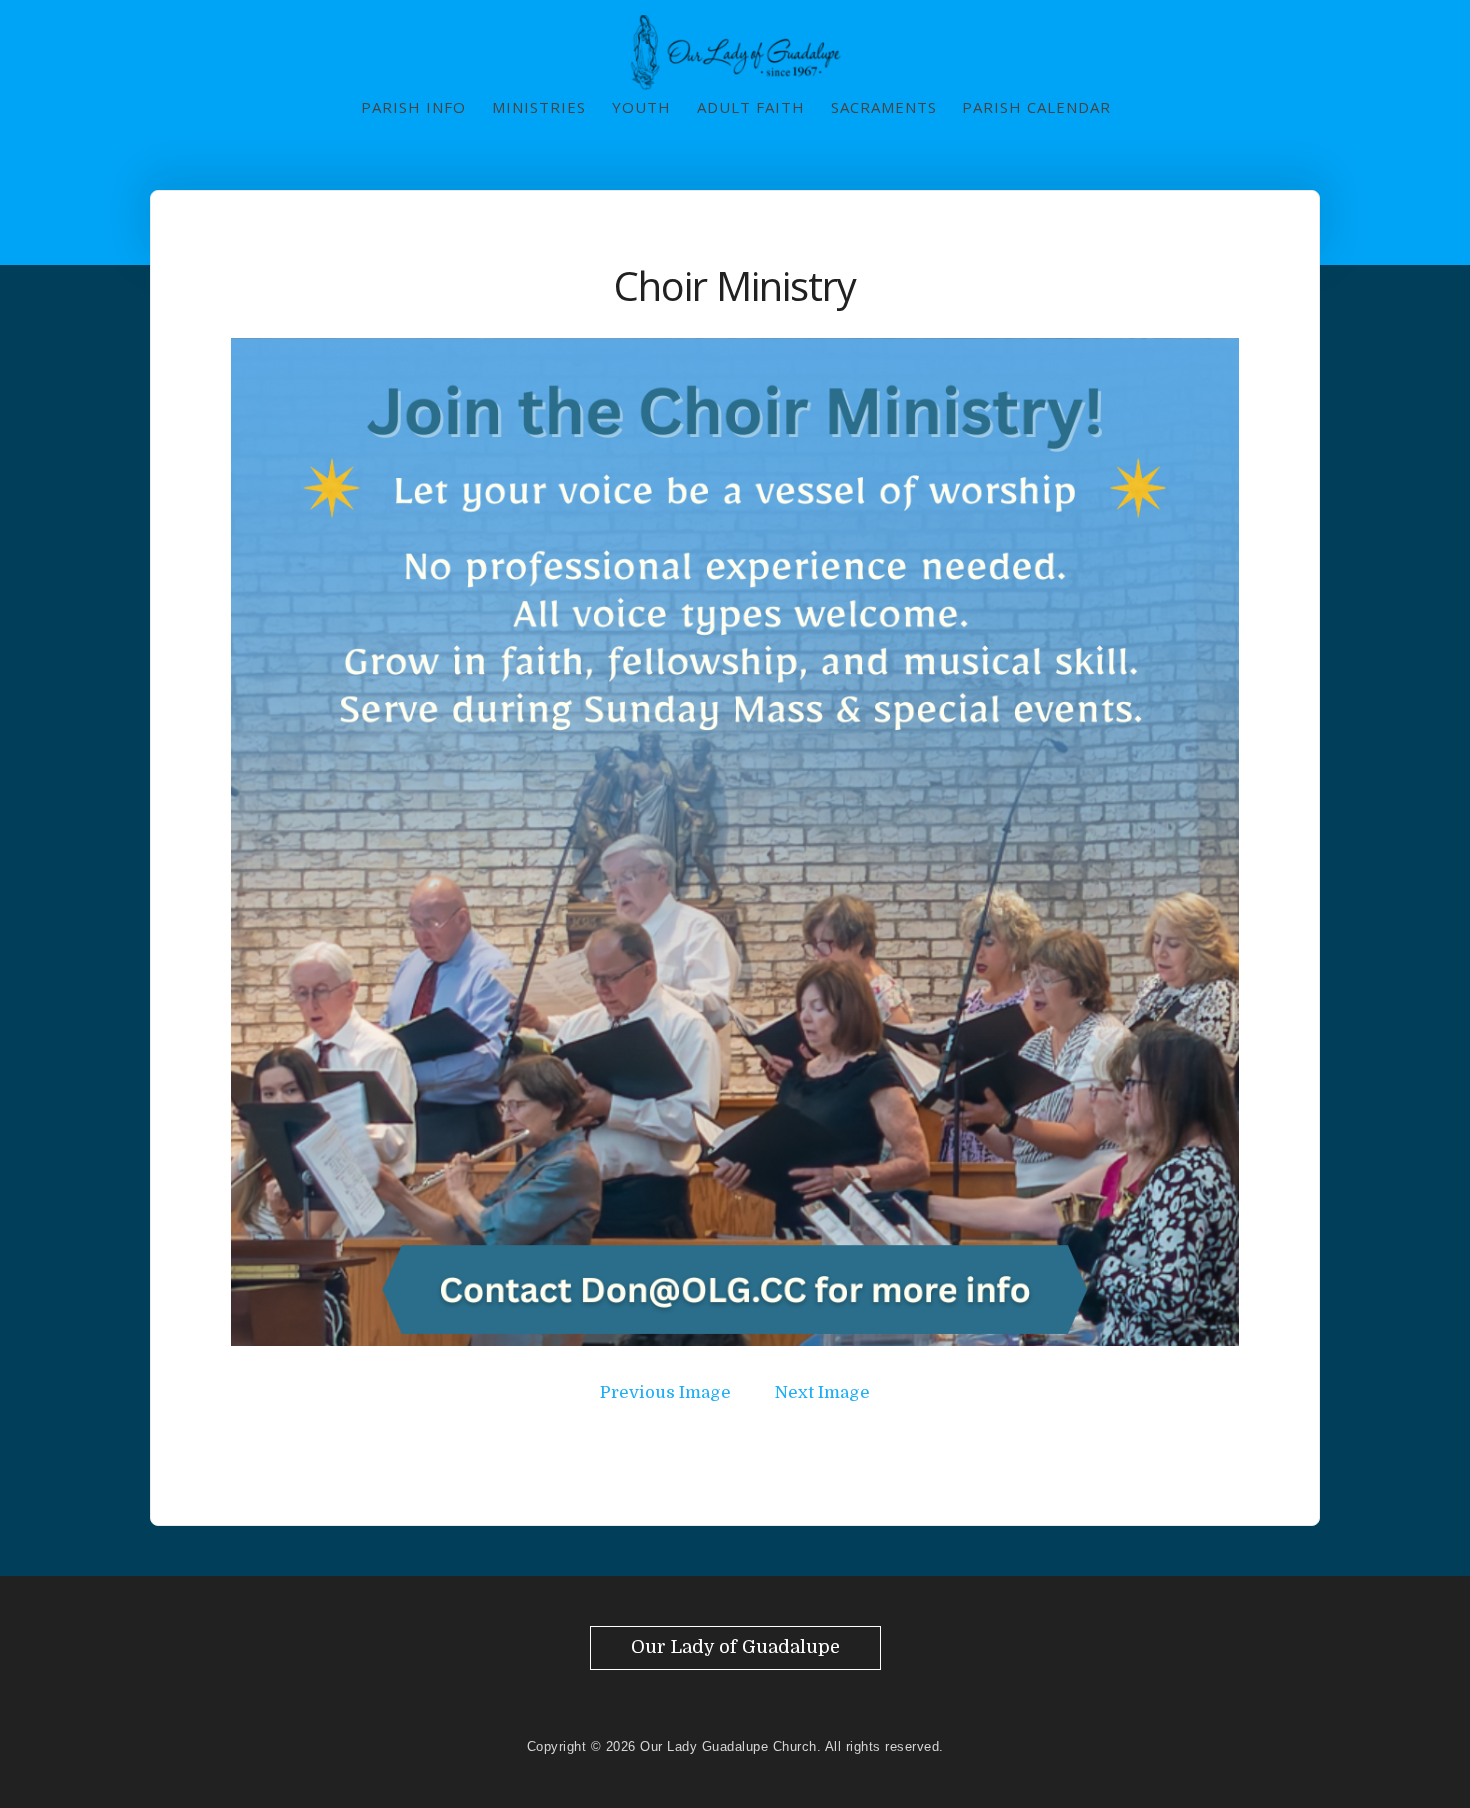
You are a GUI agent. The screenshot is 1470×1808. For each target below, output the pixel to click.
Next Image (822, 1392)
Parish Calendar (1036, 107)
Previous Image (665, 1392)
